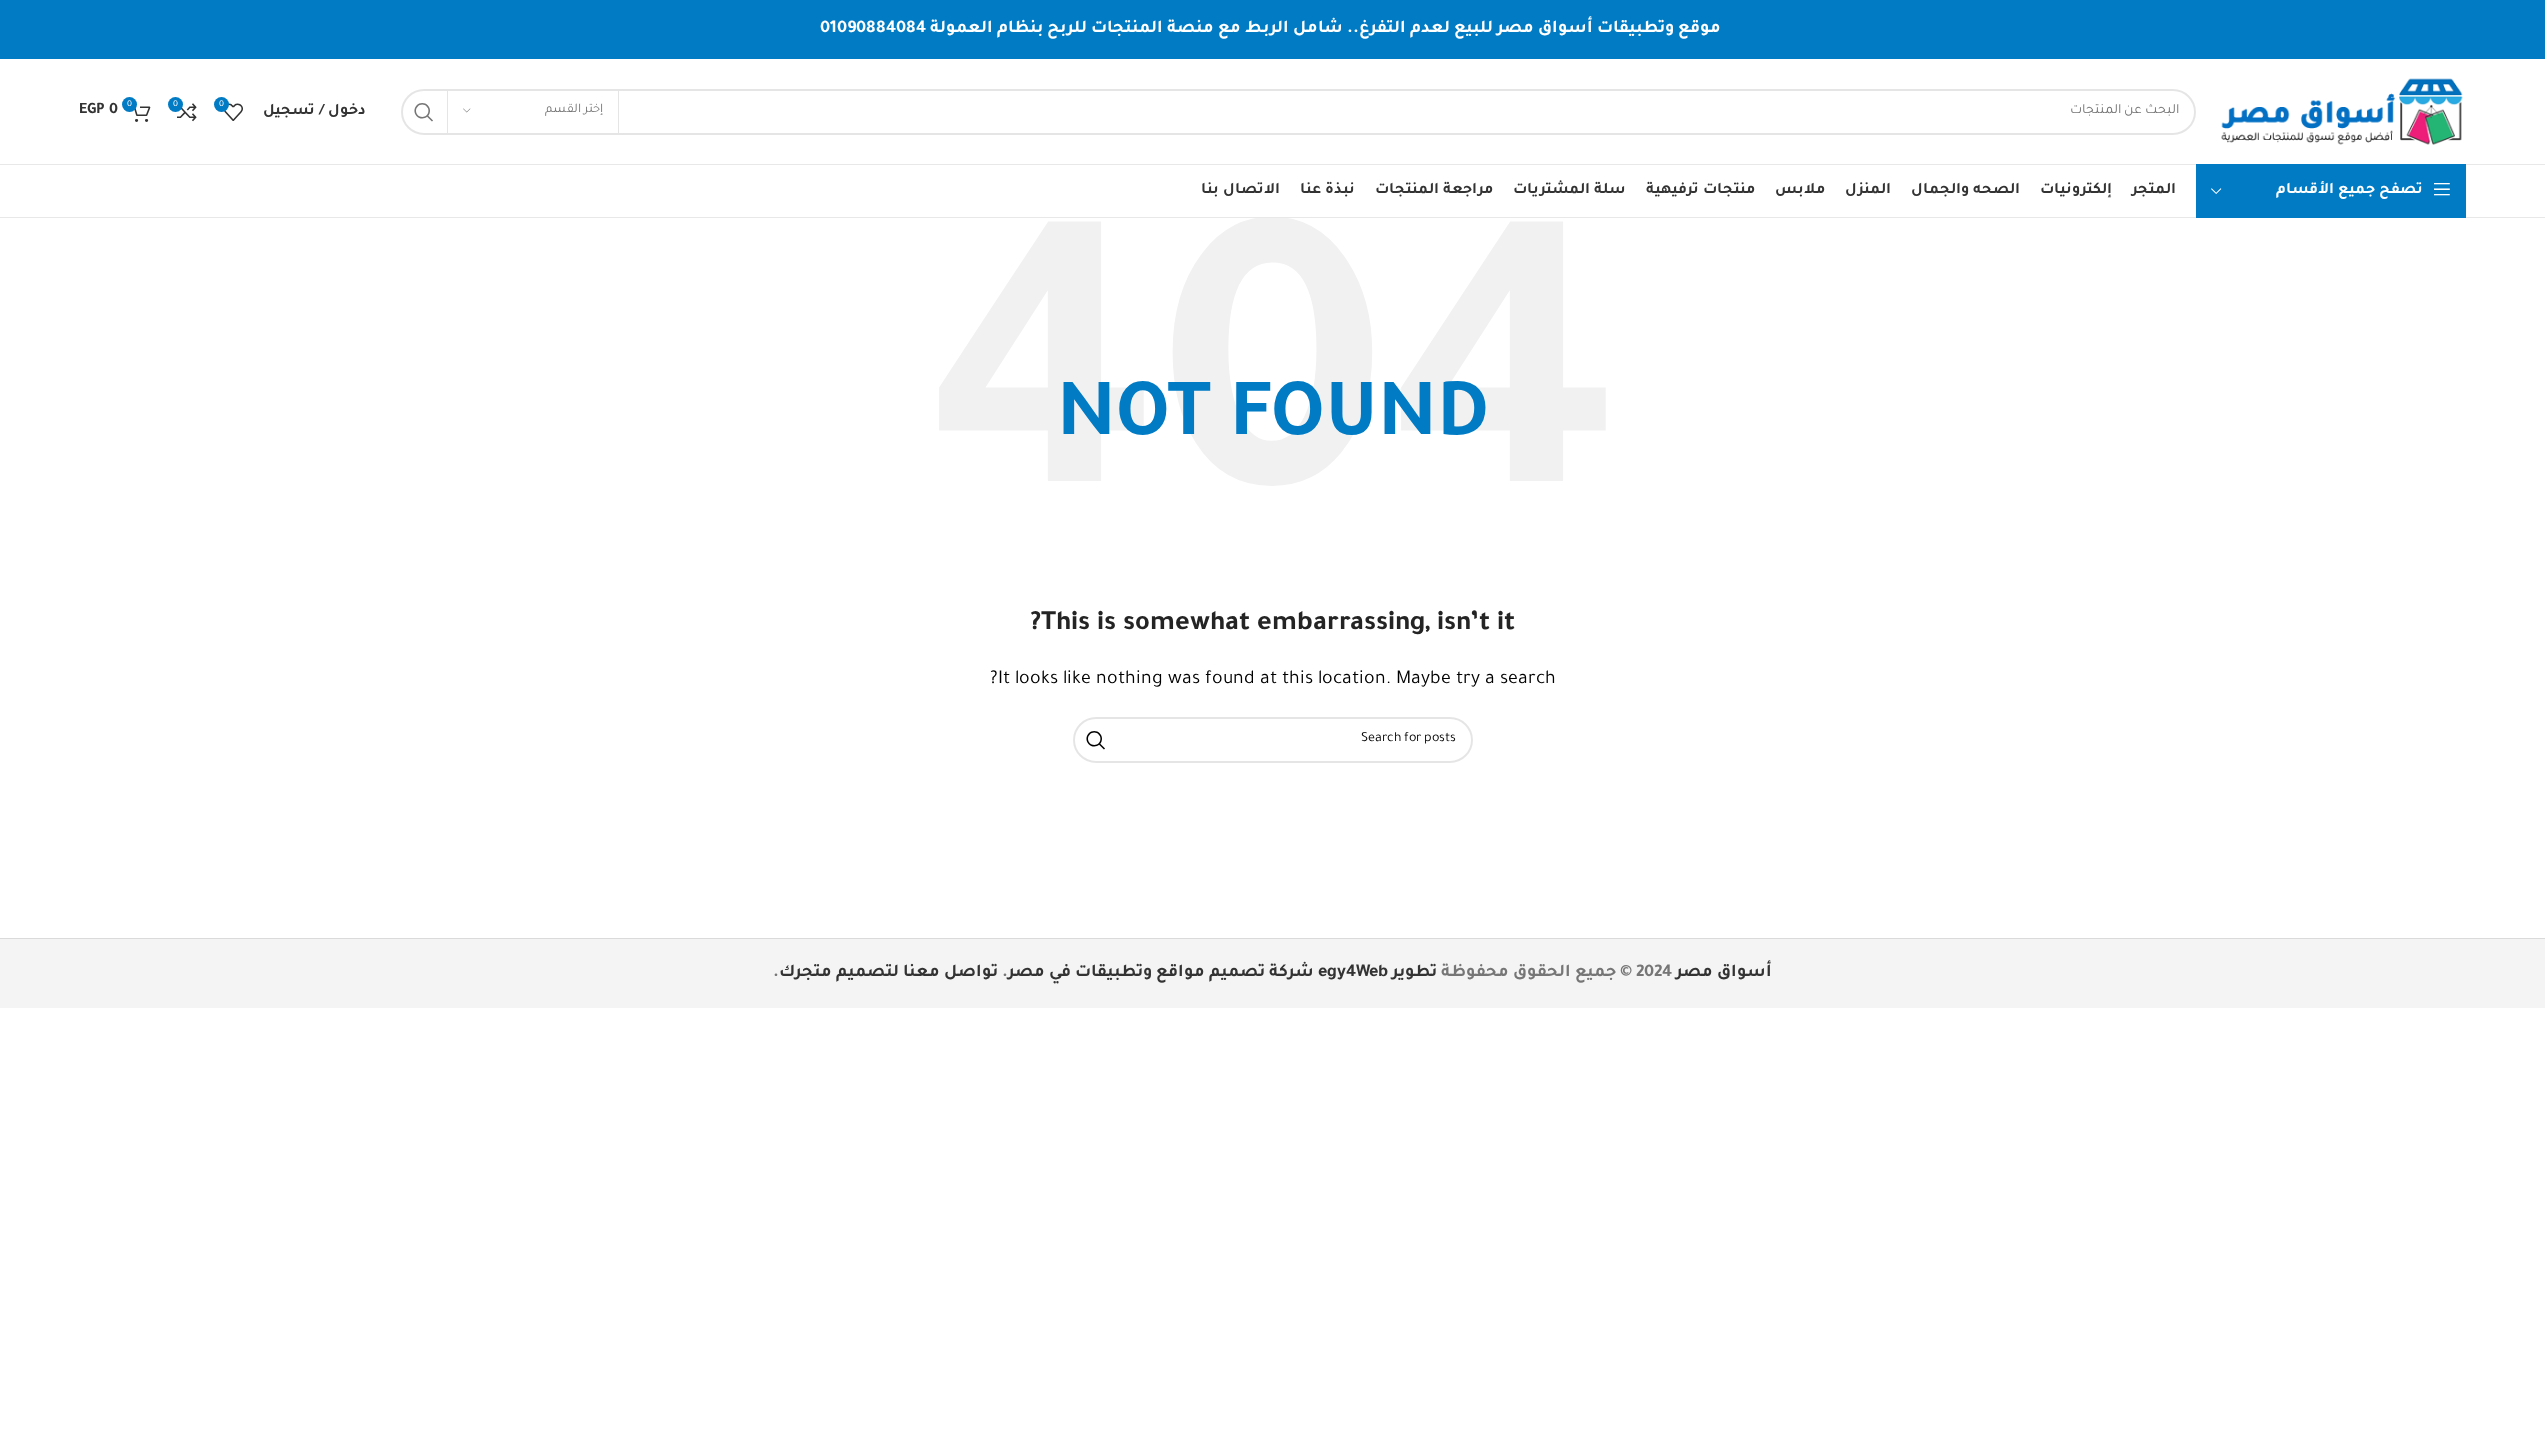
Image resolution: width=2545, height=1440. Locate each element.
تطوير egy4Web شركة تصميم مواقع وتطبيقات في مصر (1222, 973)
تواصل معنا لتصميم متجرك (888, 973)
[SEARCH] (424, 112)
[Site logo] (2341, 113)
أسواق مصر (1724, 973)
